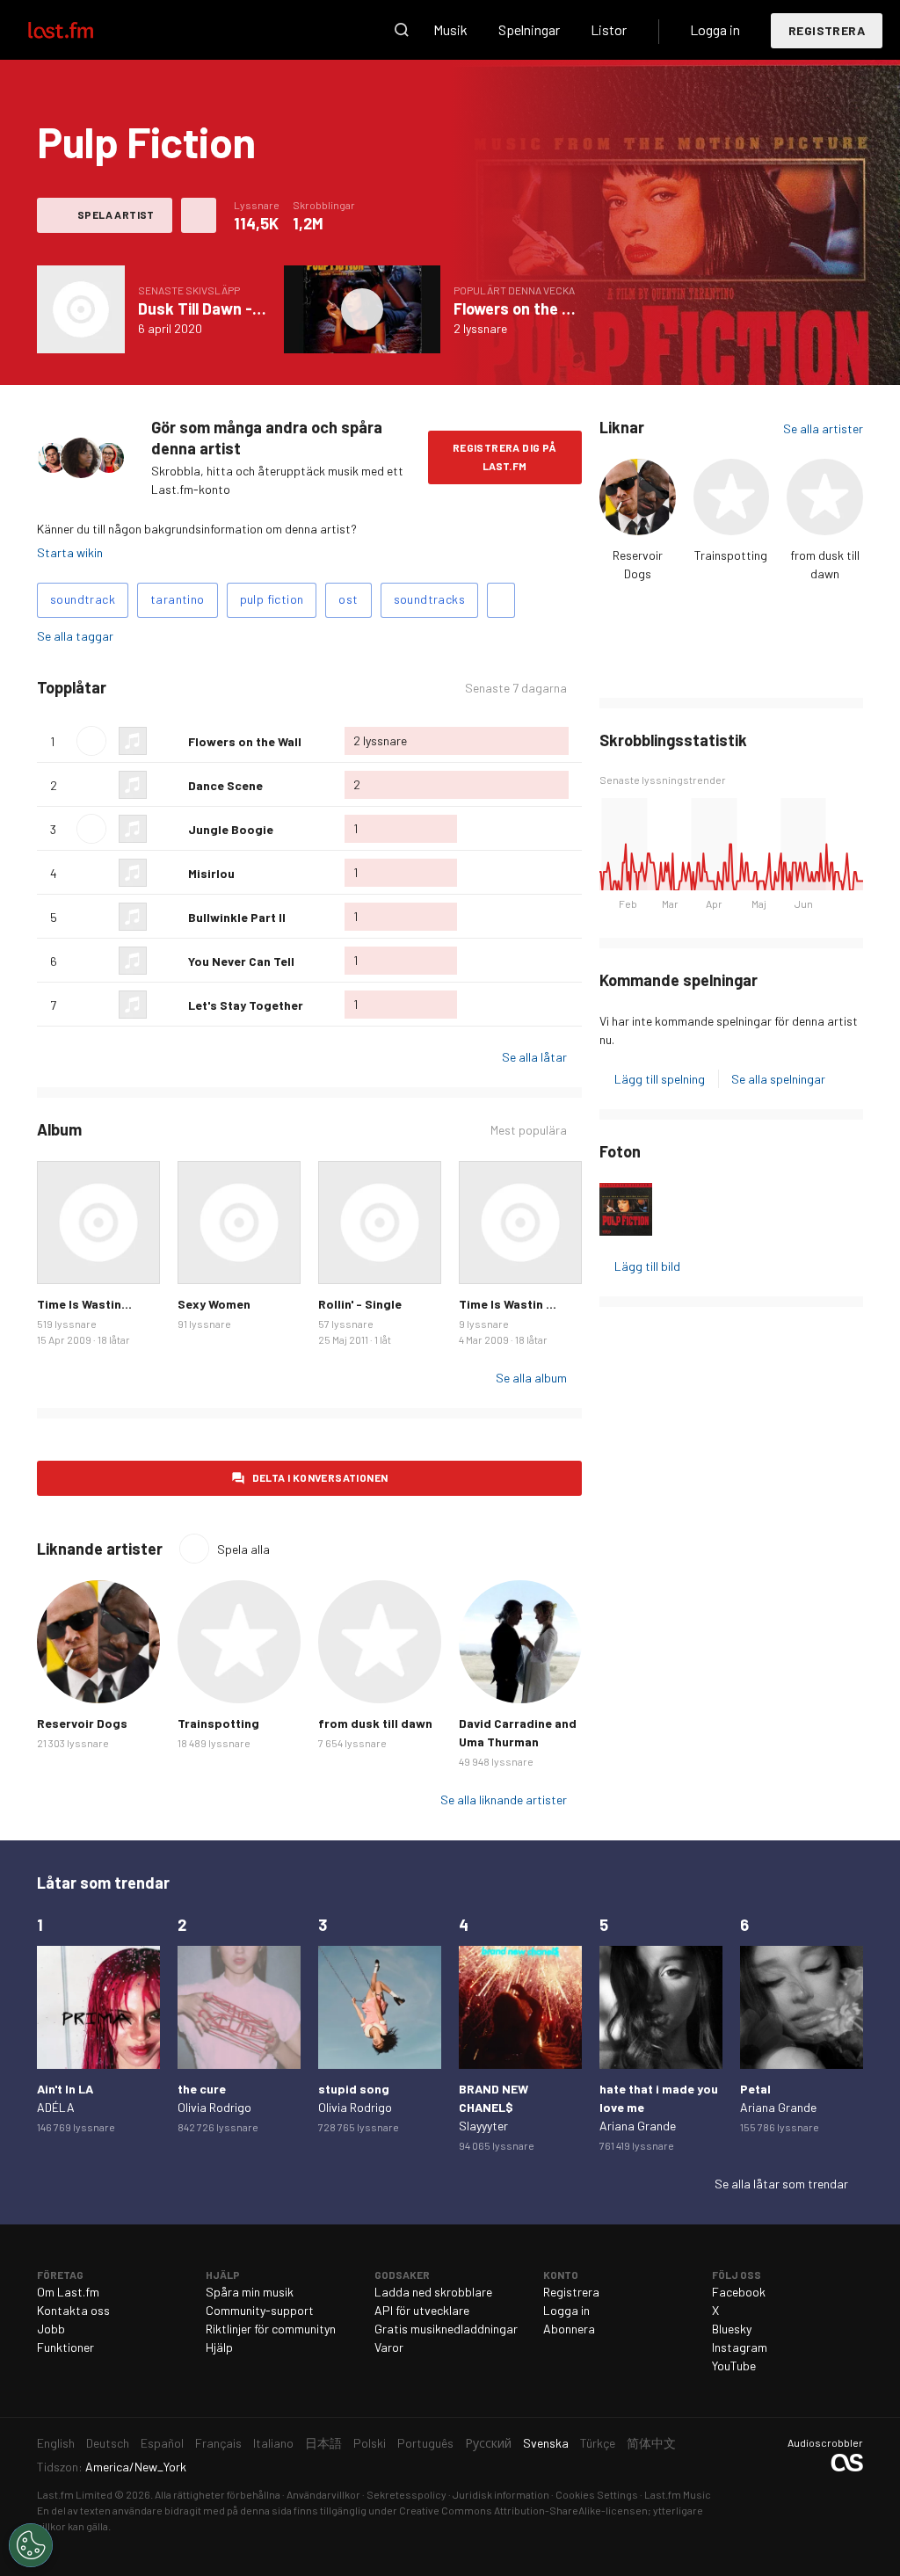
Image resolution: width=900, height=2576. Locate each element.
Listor (609, 29)
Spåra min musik (250, 2292)
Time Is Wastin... (84, 1304)
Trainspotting (731, 555)
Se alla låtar (534, 1057)
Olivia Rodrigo (214, 2107)
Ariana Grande (638, 2126)
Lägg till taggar (501, 600)
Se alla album (531, 1378)
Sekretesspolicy (406, 2494)
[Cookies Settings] (31, 2545)
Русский (488, 2443)
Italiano (273, 2443)
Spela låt (91, 741)
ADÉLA (56, 2107)
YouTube (734, 2366)
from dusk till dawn (375, 1723)
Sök (402, 30)
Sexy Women (214, 1304)
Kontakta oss (73, 2310)
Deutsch (108, 2443)
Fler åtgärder (199, 215)
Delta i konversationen (320, 1477)
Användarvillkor (323, 2494)
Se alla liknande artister (504, 1800)
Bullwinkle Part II (237, 917)
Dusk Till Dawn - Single (218, 308)
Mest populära (529, 1130)
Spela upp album (81, 309)
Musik (450, 29)
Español (162, 2443)
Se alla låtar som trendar (781, 2184)
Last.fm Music (678, 2494)
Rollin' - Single (360, 1304)
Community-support (260, 2310)
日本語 (323, 2443)
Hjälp (219, 2347)
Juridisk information (501, 2494)
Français (218, 2443)
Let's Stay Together (246, 1005)
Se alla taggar (75, 636)
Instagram (740, 2347)
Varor (389, 2347)
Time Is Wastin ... (508, 1304)
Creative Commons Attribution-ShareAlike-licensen (523, 2510)
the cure (202, 2089)
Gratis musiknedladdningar (446, 2329)
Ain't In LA (65, 2089)
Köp (60, 1261)
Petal (755, 2089)
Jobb (51, 2329)
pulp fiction (272, 599)
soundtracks (429, 599)
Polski (370, 2443)
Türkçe (598, 2443)
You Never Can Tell (241, 961)
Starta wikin (70, 552)
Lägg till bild (647, 1266)
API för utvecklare (422, 2310)
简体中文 (651, 2443)
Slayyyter (483, 2126)
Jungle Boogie (231, 829)
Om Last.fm (68, 2292)
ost (348, 599)
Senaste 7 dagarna (516, 688)
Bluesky (732, 2329)
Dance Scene (225, 785)
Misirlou (211, 873)
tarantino (178, 599)
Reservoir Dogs (82, 1723)
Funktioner (65, 2347)
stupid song (354, 2089)
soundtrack (83, 599)
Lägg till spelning (660, 1079)
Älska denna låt (168, 741)
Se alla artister (823, 428)
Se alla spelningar (778, 1079)
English (56, 2443)
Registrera (827, 30)
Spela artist (116, 214)
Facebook (739, 2292)
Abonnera (569, 2329)
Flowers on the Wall (522, 308)
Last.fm (81, 30)
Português (425, 2443)
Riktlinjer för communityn (271, 2329)
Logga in (715, 29)
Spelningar (529, 29)
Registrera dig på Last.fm (505, 457)
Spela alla (187, 688)
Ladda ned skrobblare (433, 2292)
